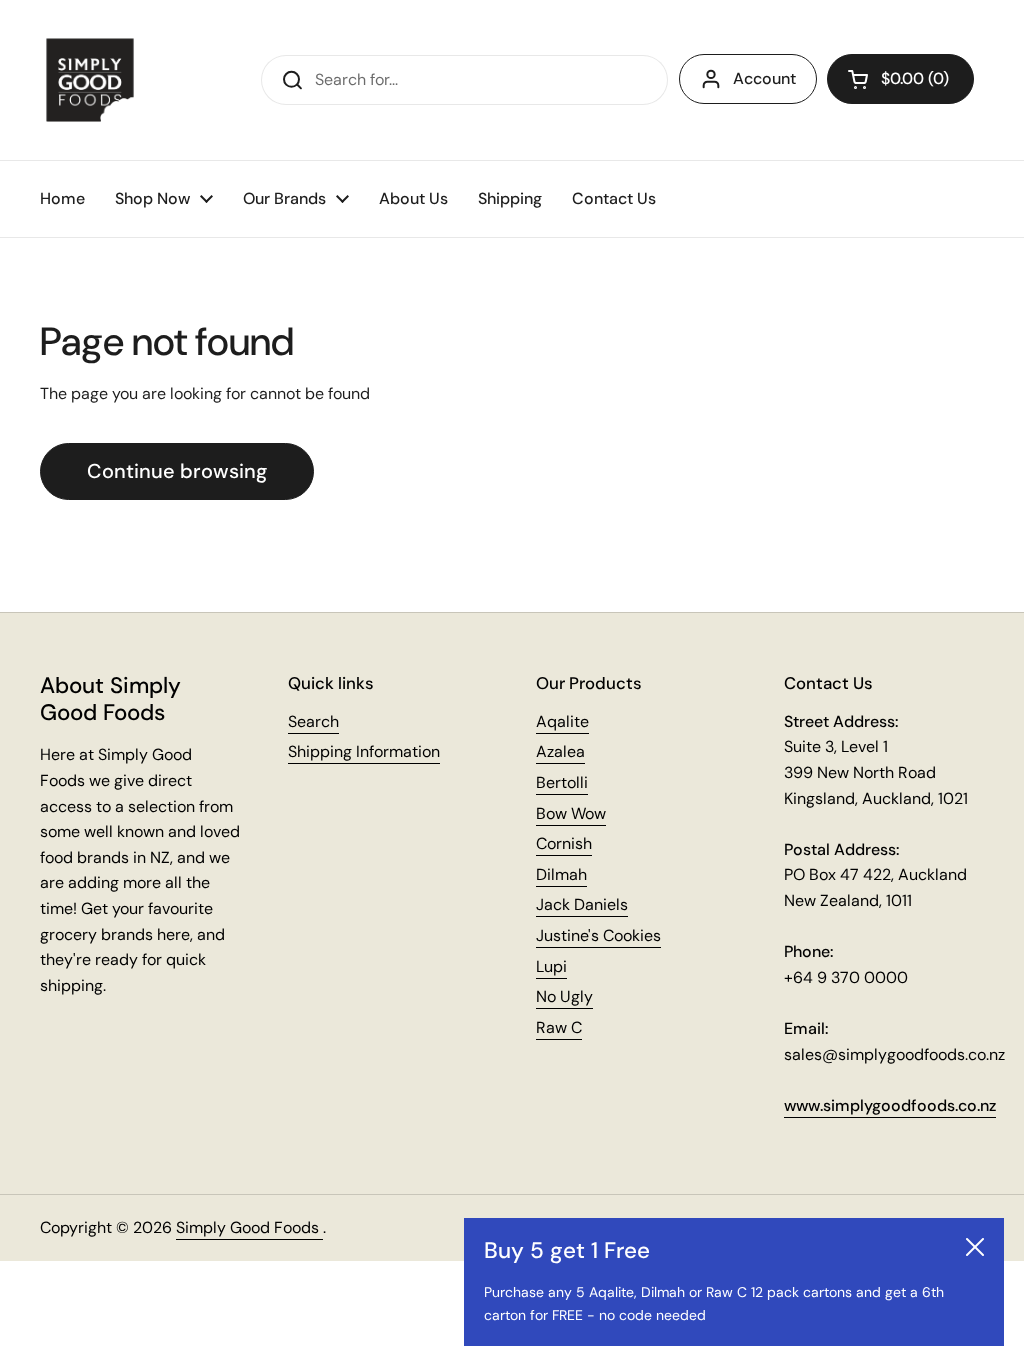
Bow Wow (571, 813)
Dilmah (561, 874)
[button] (900, 79)
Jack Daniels (582, 904)
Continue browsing (177, 471)
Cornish (564, 843)
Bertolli (562, 782)
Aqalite (562, 721)
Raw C (559, 1027)
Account (764, 78)
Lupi (551, 966)
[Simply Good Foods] (90, 80)
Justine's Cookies (598, 935)
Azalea (560, 751)
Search (313, 721)
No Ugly (564, 996)
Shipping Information (364, 751)
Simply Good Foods (249, 1227)
